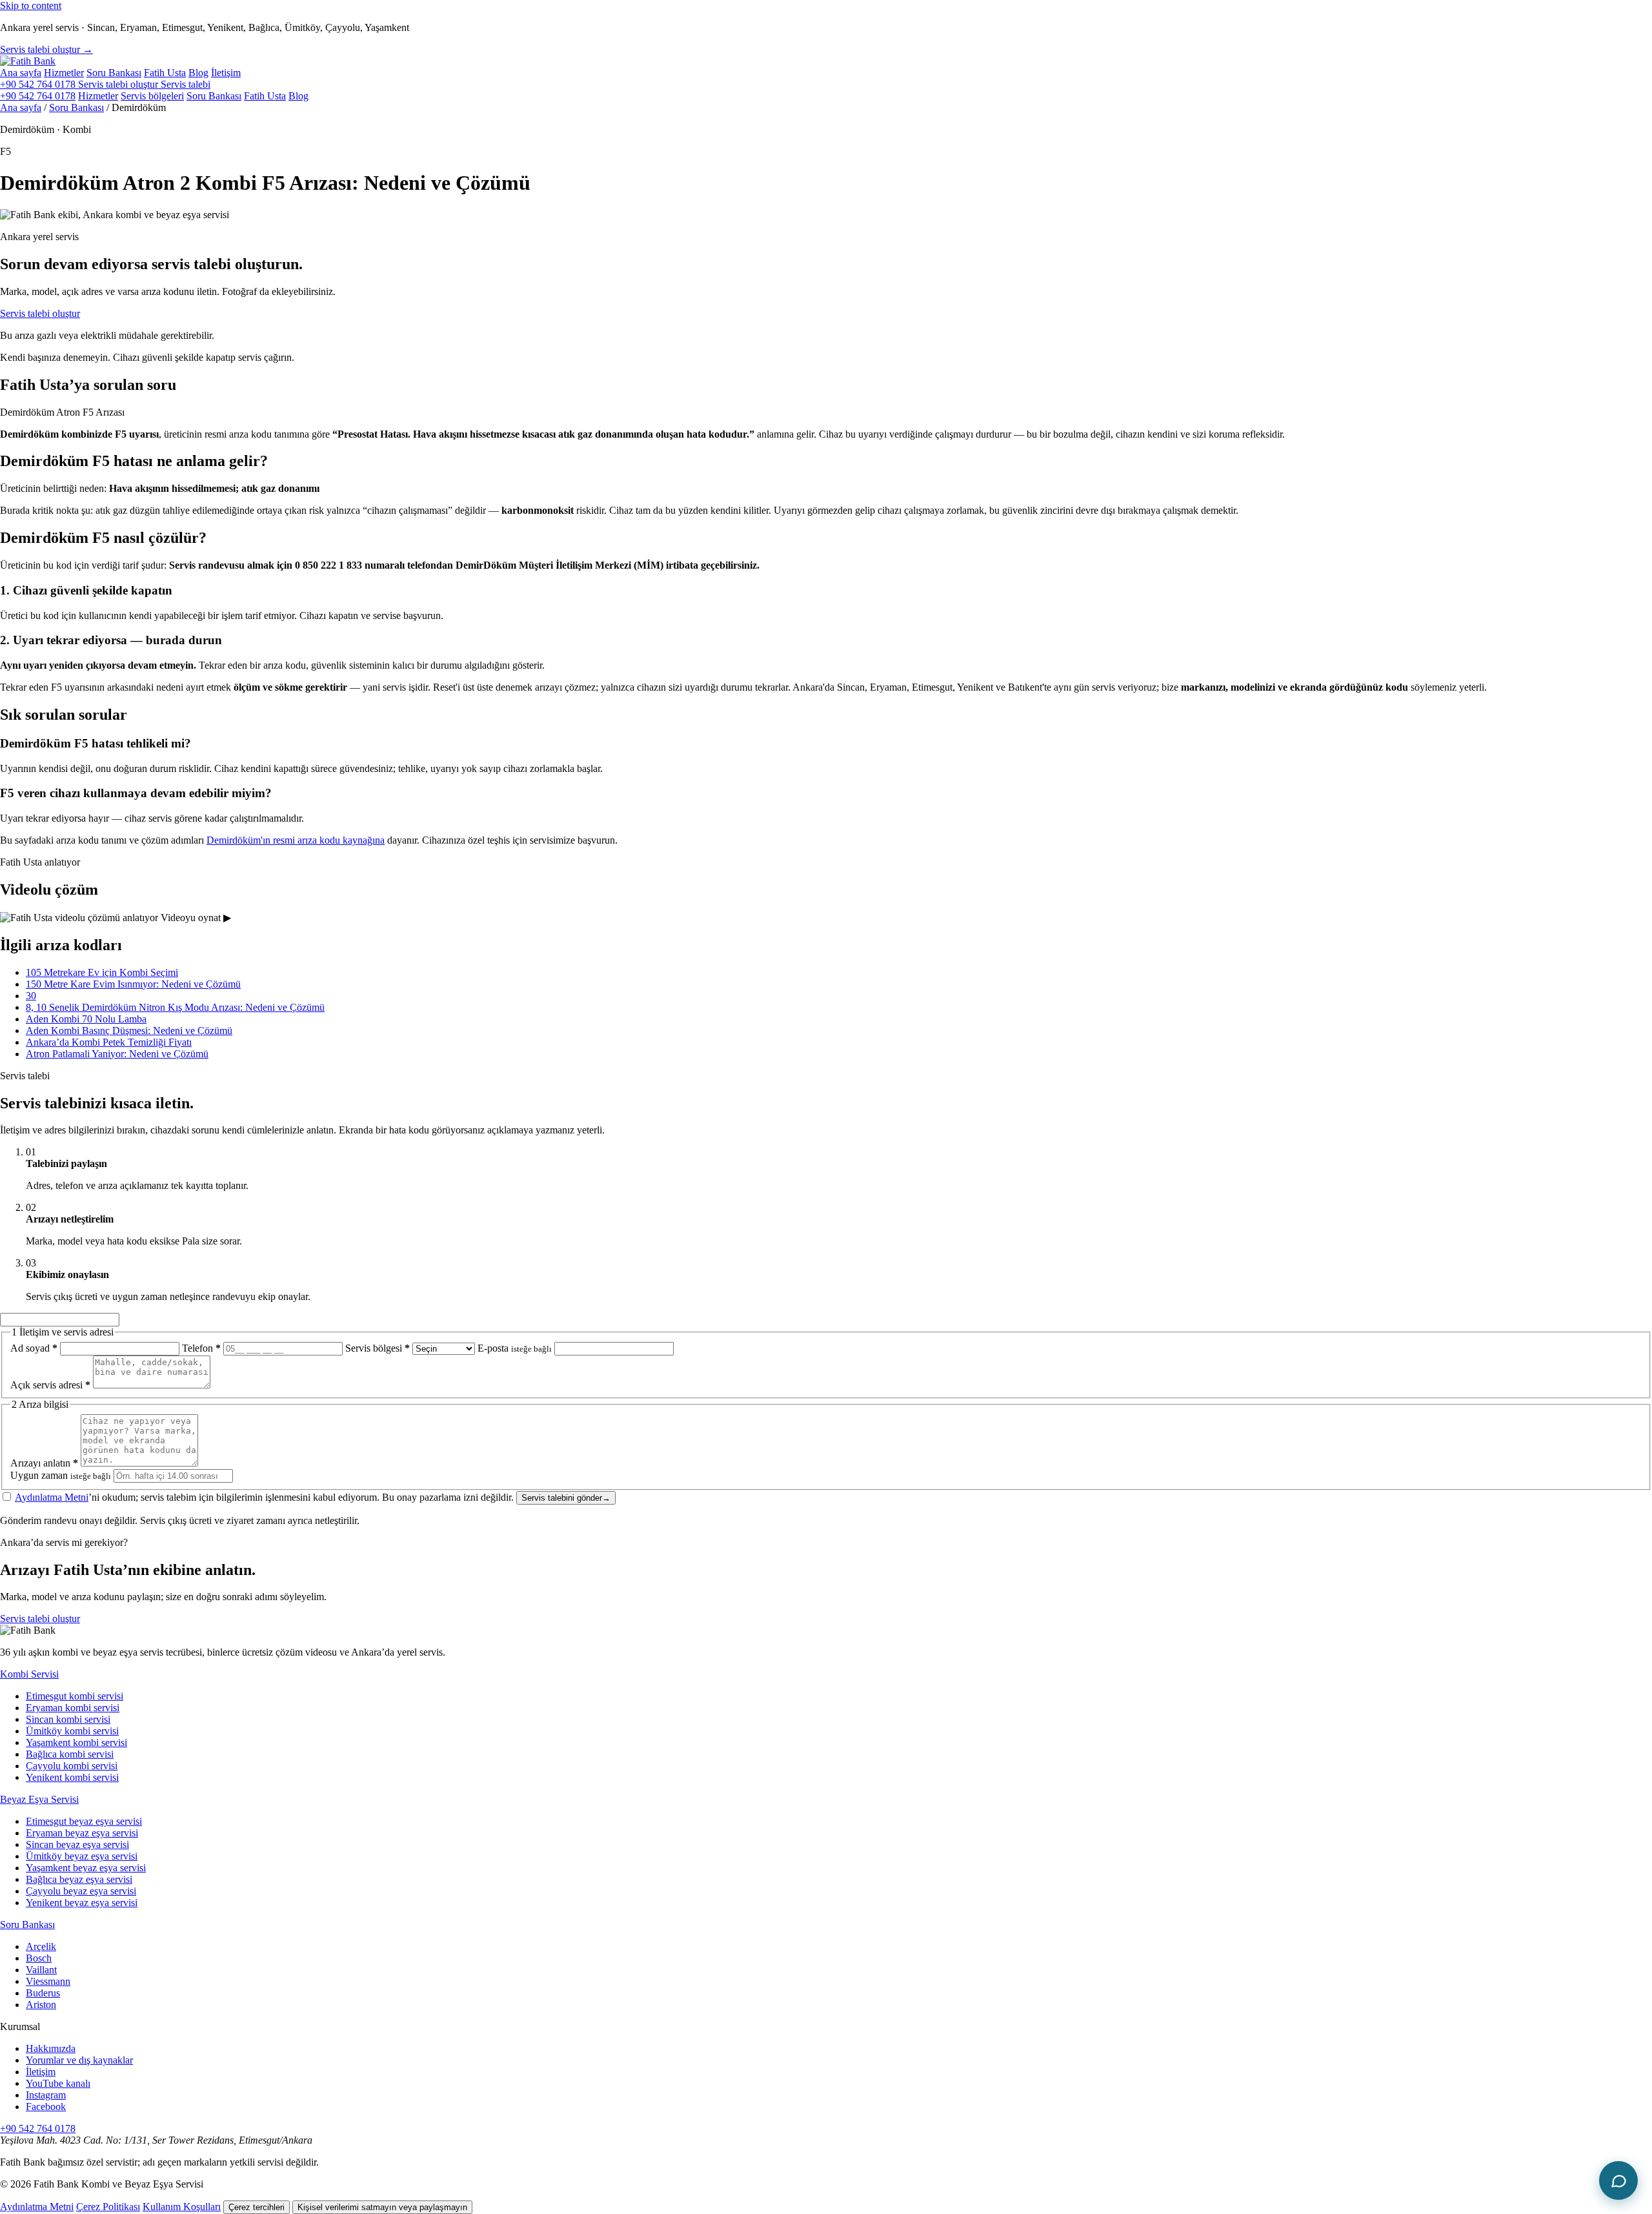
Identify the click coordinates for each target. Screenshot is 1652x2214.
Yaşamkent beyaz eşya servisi (86, 1868)
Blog (198, 73)
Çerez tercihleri (257, 2207)
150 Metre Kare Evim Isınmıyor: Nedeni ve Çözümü (133, 984)
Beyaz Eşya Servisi (39, 1799)
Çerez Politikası (108, 2207)
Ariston (41, 2005)
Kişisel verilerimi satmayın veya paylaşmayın (382, 2207)
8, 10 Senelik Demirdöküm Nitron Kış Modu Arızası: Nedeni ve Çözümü (175, 1007)
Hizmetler (64, 73)
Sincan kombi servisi (68, 1719)
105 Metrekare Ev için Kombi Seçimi (102, 972)
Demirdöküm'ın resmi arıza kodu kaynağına (296, 840)
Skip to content (31, 5)
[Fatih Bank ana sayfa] (28, 61)
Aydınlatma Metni (52, 1497)
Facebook (46, 2107)
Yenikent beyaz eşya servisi (82, 1903)
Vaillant (41, 1970)
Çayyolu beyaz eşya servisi (81, 1891)
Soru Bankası (114, 73)
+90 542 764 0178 (39, 84)
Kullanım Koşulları (182, 2207)
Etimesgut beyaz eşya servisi (84, 1821)
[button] (826, 918)
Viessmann (48, 1981)
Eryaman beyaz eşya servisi (82, 1833)
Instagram (46, 2095)
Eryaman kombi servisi (73, 1708)
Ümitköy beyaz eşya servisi (82, 1856)
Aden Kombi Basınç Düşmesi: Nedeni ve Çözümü (129, 1031)
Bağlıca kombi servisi (70, 1754)
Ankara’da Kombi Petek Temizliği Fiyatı (109, 1042)
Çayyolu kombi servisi (72, 1766)
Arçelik (41, 1946)
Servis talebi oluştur (40, 313)
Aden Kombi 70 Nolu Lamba (86, 1019)
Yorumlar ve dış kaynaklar (79, 2060)
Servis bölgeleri (152, 96)
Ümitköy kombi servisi (72, 1731)
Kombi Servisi (29, 1674)
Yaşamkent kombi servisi (76, 1742)
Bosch (39, 1958)
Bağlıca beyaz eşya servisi (79, 1879)
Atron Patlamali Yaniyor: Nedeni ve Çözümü (117, 1054)
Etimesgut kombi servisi (75, 1696)
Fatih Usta (165, 73)
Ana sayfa (21, 73)
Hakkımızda (51, 2048)
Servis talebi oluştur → (46, 49)
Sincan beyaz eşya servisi (77, 1844)
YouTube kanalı (58, 2083)
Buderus (43, 1993)
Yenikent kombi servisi (72, 1777)
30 (31, 996)
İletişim (226, 73)
